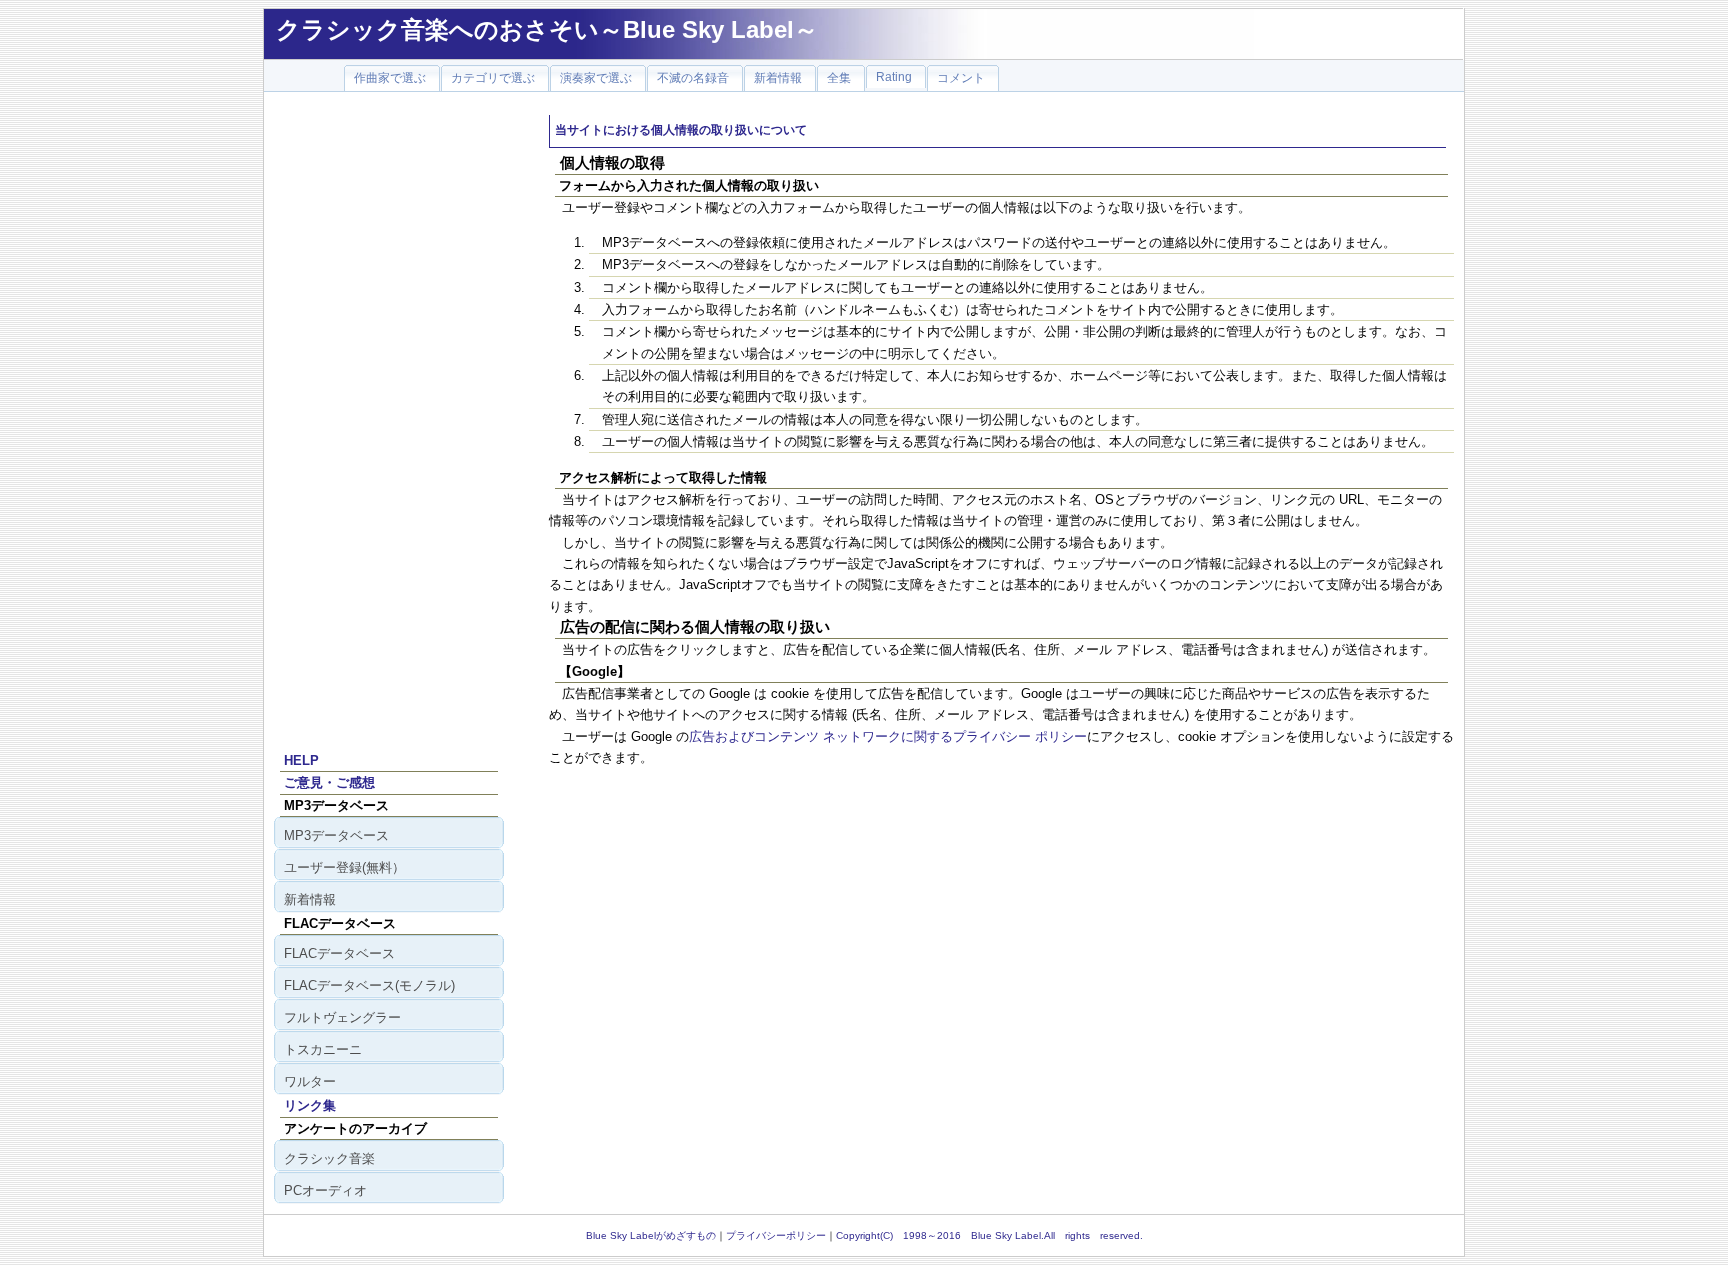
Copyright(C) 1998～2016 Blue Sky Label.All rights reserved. (989, 1235)
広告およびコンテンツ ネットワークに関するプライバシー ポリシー (888, 736)
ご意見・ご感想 (329, 782)
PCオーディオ (325, 1190)
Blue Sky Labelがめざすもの (651, 1235)
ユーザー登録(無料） (344, 867)
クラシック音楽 (329, 1158)
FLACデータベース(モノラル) (369, 985)
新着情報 (310, 899)
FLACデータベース (339, 953)
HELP (301, 760)
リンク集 (310, 1105)
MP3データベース (336, 835)
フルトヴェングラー (342, 1017)
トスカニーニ (323, 1049)
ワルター (310, 1081)
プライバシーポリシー (776, 1235)
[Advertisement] (389, 415)
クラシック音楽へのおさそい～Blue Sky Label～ (547, 29)
